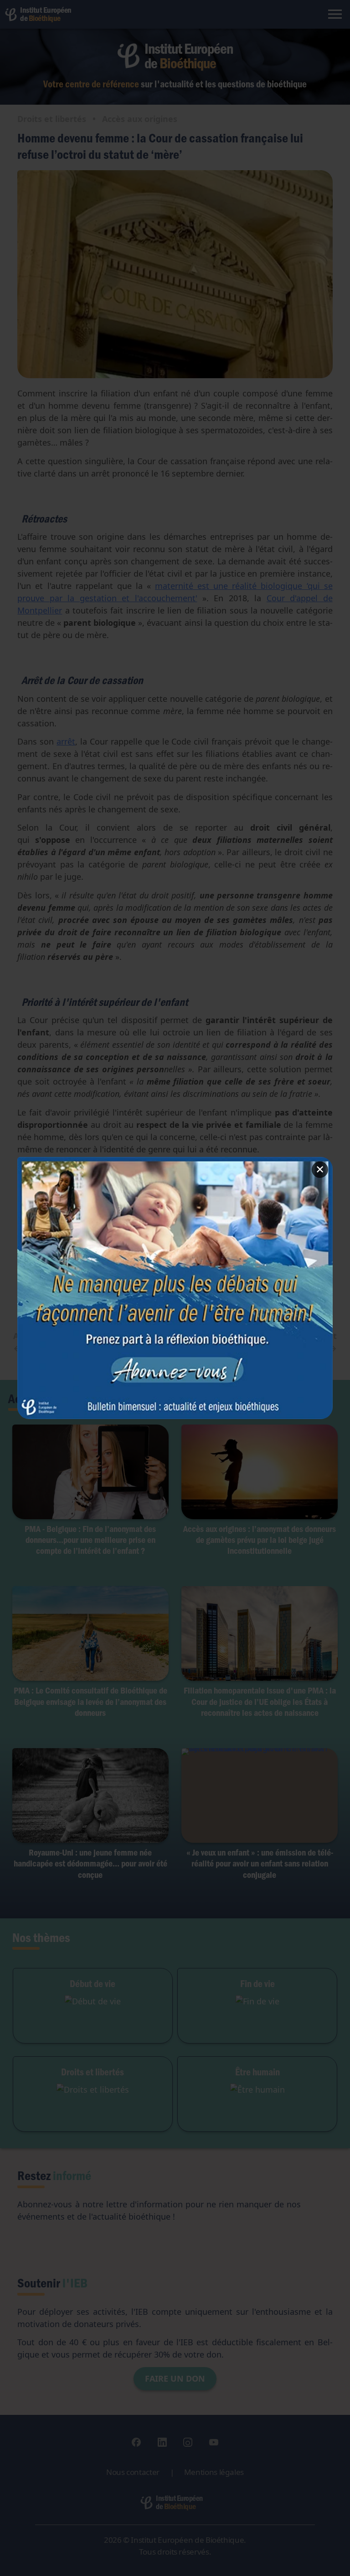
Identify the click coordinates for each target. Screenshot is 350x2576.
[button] (175, 1288)
